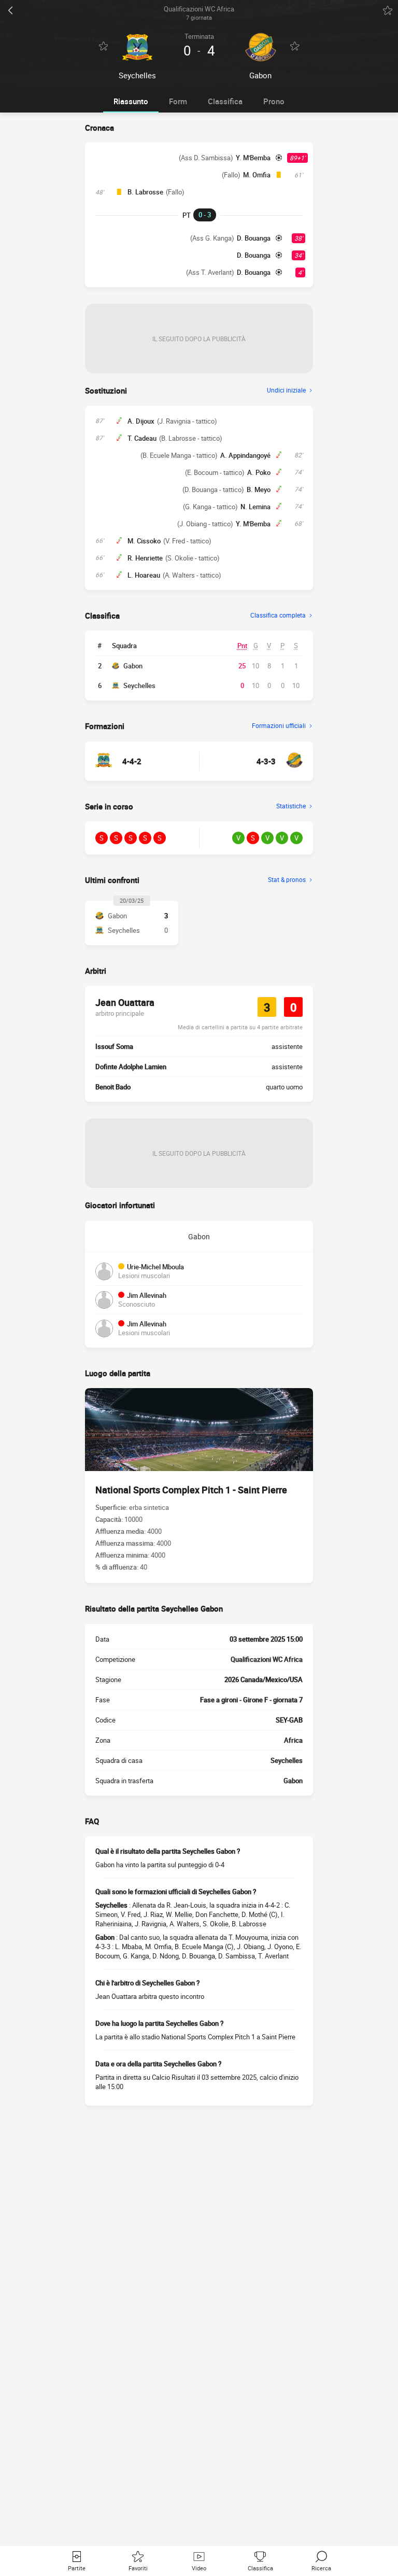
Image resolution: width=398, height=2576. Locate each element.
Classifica (225, 101)
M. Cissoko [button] (144, 541)
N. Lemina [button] (255, 507)
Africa (293, 1740)
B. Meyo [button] (259, 489)
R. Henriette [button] (145, 558)
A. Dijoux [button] (141, 421)
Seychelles (139, 685)
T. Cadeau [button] (142, 438)
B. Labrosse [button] (145, 192)
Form (178, 101)
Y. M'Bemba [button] (253, 158)
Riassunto (131, 101)
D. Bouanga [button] (254, 238)
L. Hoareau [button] (144, 575)
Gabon (133, 666)
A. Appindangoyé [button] (245, 455)
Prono (274, 101)
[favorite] (388, 10)
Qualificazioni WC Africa (267, 1659)
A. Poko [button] (259, 472)
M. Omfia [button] (257, 175)
